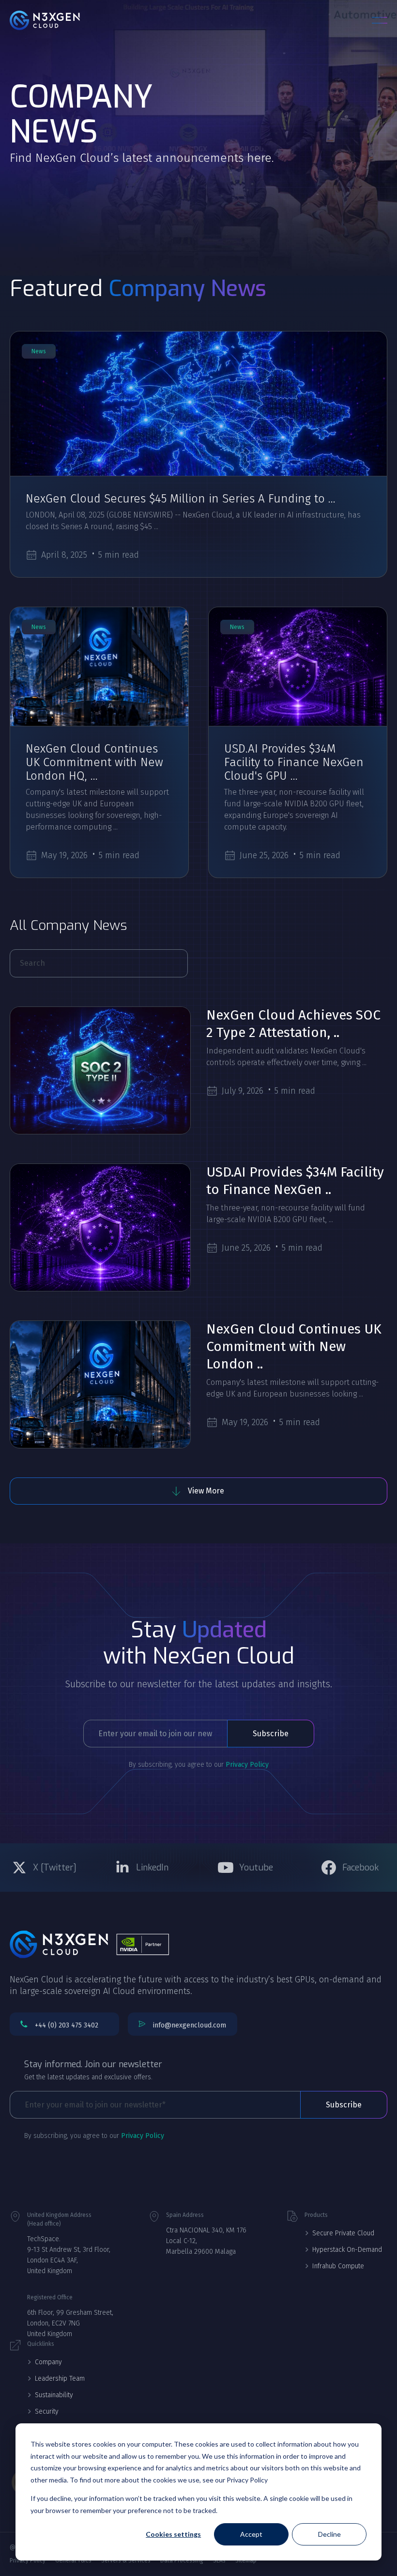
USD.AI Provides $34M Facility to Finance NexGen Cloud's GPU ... (294, 762)
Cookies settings (173, 2534)
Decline (329, 2534)
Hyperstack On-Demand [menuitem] (347, 2250)
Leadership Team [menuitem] (60, 2379)
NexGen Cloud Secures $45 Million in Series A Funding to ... (181, 499)
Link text (44, 1868)
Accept (251, 2534)
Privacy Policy (247, 1765)
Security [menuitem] (47, 2411)
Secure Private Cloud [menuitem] (343, 2233)
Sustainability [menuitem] (54, 2395)
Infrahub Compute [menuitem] (338, 2266)
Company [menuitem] (48, 2362)
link (198, 404)
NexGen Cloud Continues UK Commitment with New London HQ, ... (94, 762)
